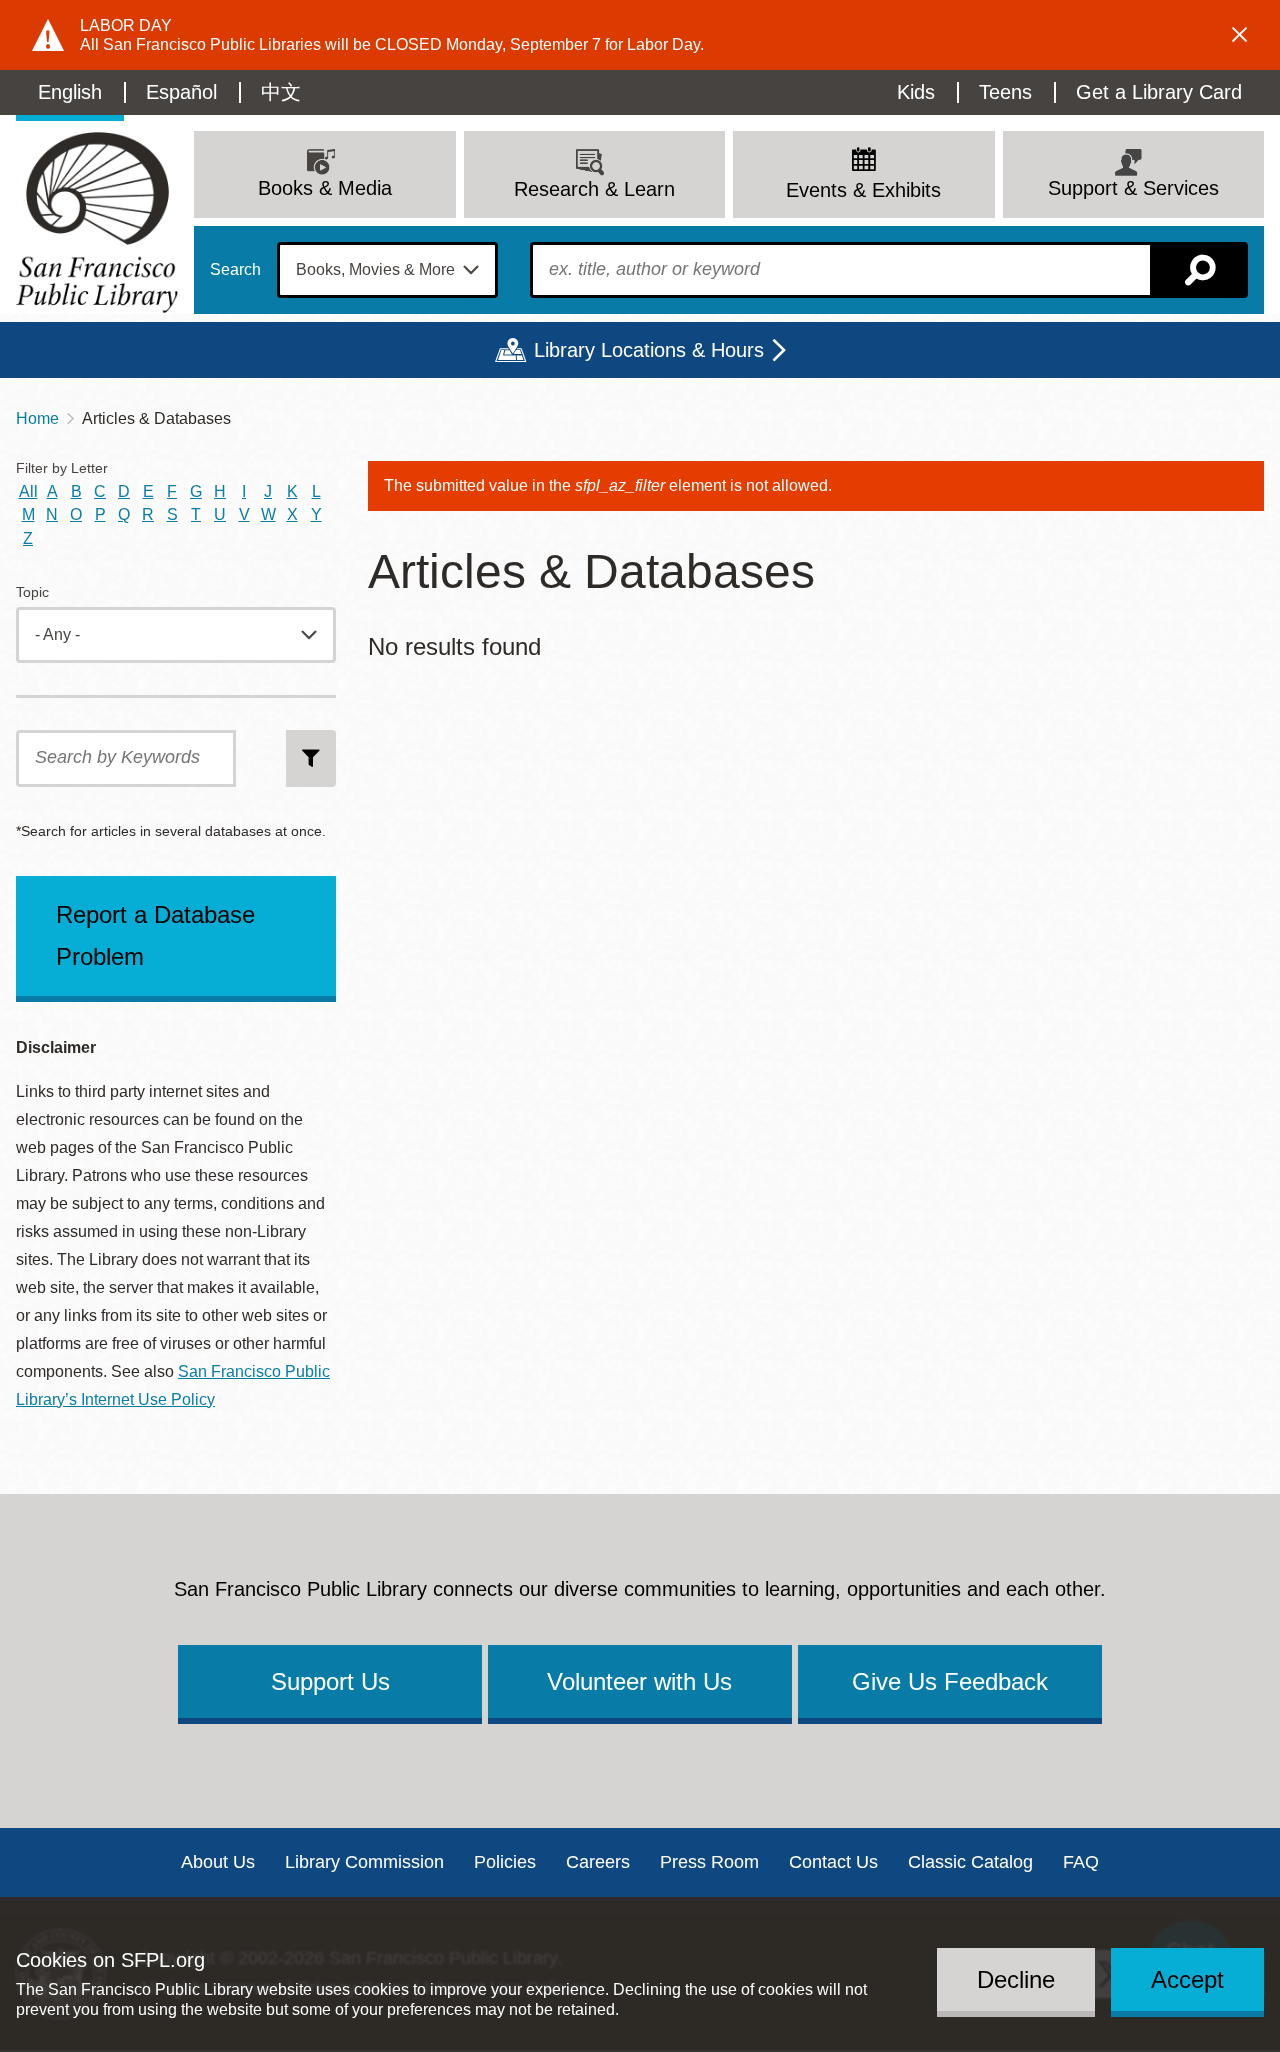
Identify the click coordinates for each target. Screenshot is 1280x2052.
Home (37, 418)
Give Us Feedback (950, 1681)
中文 (281, 92)
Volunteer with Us (639, 1681)
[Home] (97, 222)
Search (235, 270)
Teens (1005, 92)
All (28, 491)
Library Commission (364, 1862)
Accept (1187, 1978)
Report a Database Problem (155, 935)
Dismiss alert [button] (1240, 35)
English (70, 92)
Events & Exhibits (863, 190)
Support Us (330, 1681)
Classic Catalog (970, 1862)
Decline (1016, 1978)
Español (181, 92)
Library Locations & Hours (649, 350)
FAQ (1081, 1862)
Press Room (709, 1862)
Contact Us (833, 1862)
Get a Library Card (1159, 92)
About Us (218, 1862)
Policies (505, 1862)
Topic (32, 592)
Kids (916, 92)
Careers (598, 1862)
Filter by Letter (62, 468)
